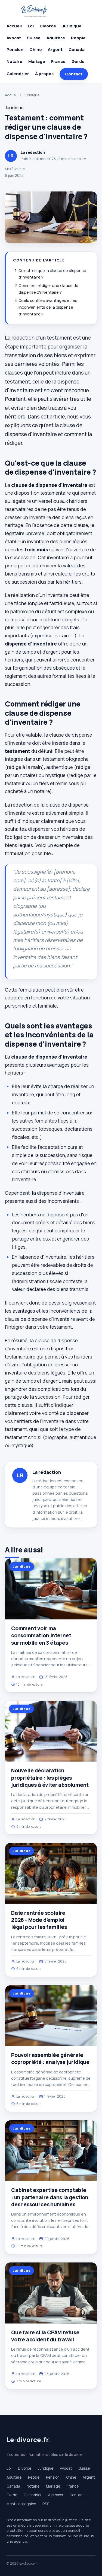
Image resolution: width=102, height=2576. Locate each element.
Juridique (72, 26)
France (58, 61)
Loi (31, 26)
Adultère (56, 38)
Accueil (14, 26)
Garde (78, 61)
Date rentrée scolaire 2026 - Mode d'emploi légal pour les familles (39, 1920)
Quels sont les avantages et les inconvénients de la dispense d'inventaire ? (48, 307)
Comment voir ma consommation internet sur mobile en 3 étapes (41, 1635)
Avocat (14, 38)
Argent (55, 49)
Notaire (14, 61)
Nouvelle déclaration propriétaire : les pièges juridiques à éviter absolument (50, 1778)
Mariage (37, 61)
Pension (15, 49)
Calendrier (18, 74)
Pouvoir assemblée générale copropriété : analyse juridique (50, 2059)
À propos (44, 74)
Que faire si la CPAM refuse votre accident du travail (45, 2336)
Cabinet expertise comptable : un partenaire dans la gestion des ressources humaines (50, 2197)
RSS (46, 2504)
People (78, 38)
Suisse (34, 38)
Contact (74, 74)
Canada (77, 49)
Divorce (48, 26)
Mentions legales (21, 2504)
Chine (36, 49)
